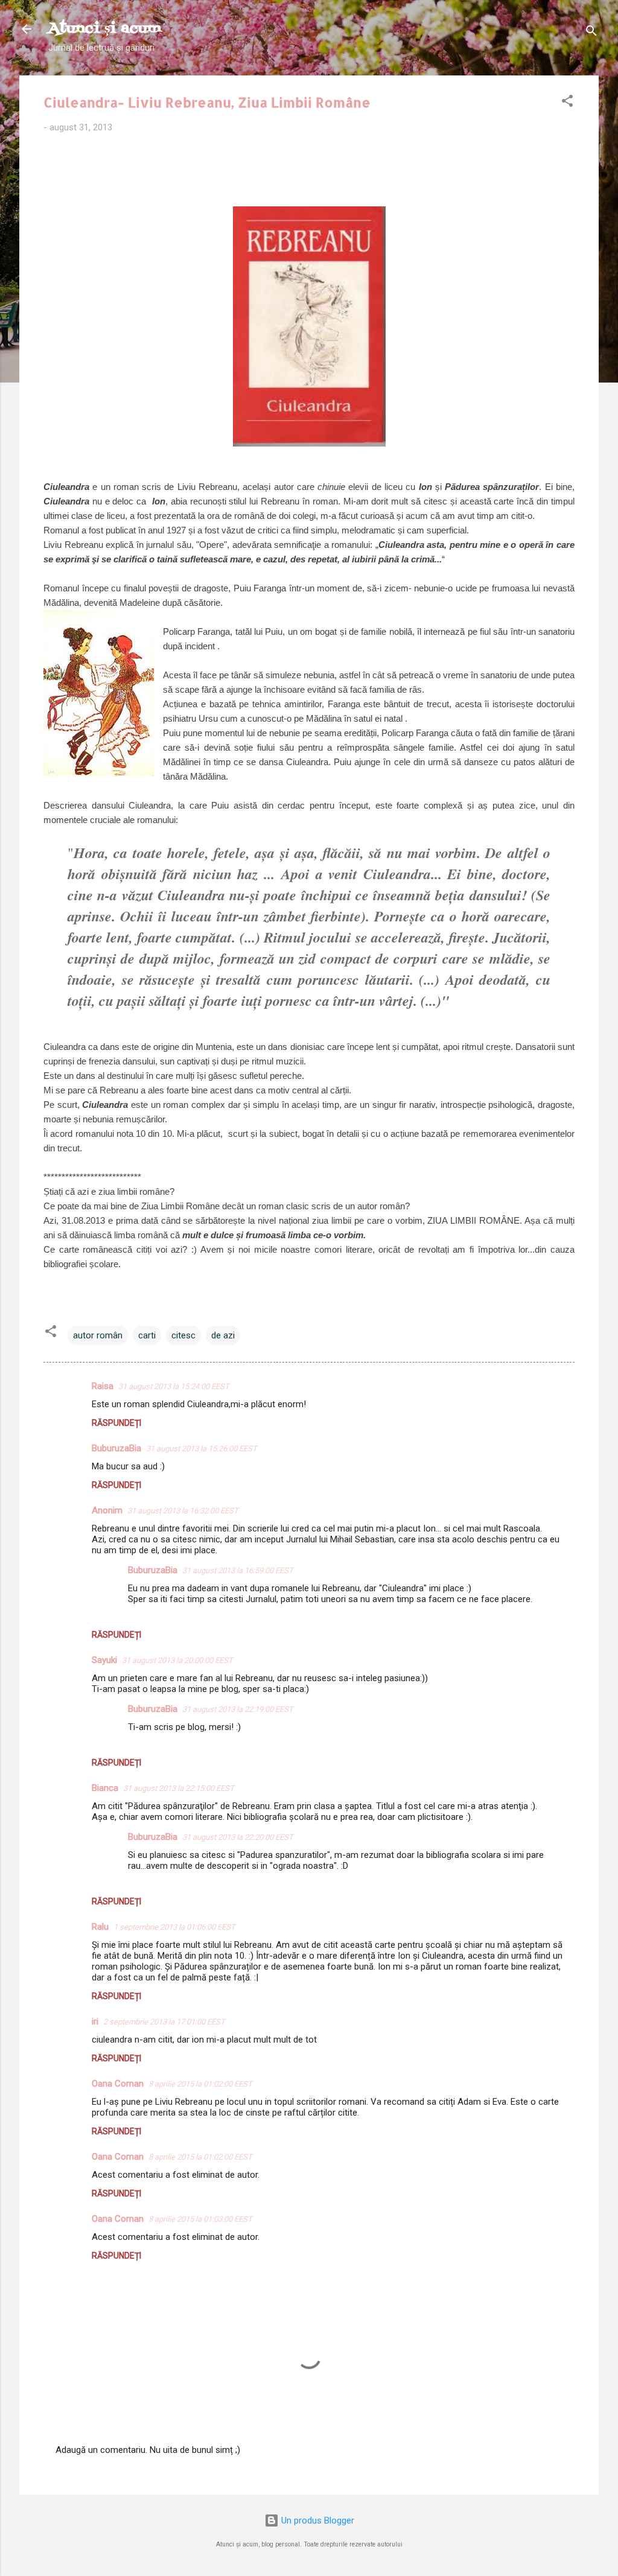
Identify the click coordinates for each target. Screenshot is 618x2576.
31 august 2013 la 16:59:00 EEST (238, 1570)
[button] (567, 103)
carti (147, 1335)
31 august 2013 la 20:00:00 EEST (177, 1660)
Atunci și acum (105, 29)
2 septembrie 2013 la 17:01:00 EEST (164, 2022)
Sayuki (104, 1660)
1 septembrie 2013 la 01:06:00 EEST (174, 1927)
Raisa (103, 1386)
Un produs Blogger (317, 2520)
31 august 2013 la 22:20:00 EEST (238, 1837)
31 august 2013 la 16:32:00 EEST (183, 1511)
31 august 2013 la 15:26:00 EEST (202, 1449)
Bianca (105, 1788)
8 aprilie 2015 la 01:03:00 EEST (200, 2219)
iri (95, 2021)
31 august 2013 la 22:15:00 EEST (179, 1788)
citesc (183, 1335)
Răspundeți (116, 1423)
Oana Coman (118, 2084)
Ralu (100, 1927)
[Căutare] (591, 33)
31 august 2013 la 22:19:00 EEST (238, 1709)
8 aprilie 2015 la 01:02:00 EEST (200, 2084)
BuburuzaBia (116, 1448)
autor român (98, 1335)
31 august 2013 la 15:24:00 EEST (174, 1386)
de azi (223, 1335)
